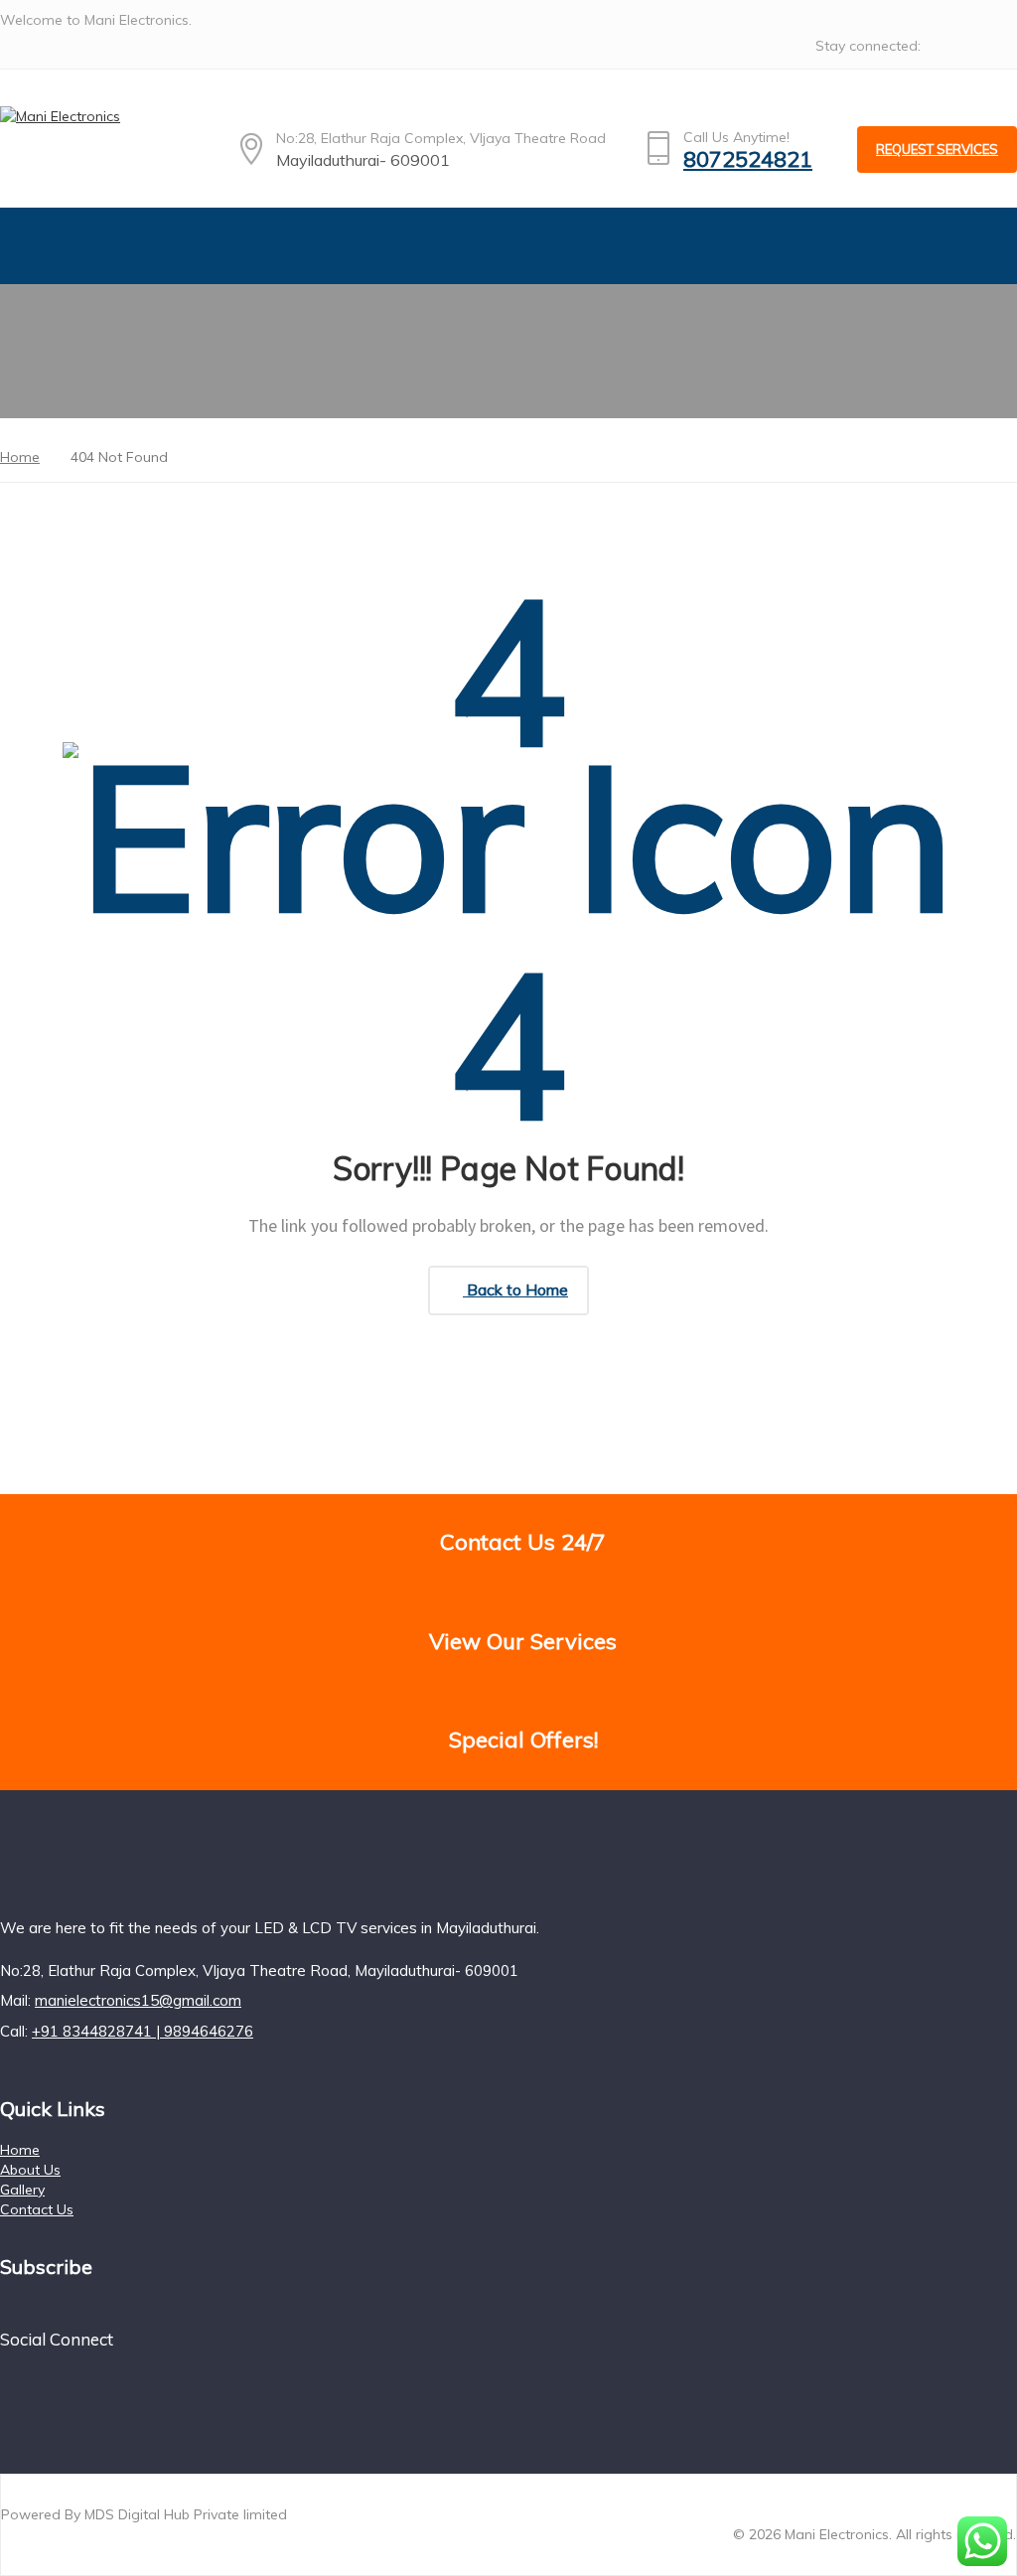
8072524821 (748, 159)
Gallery (22, 2190)
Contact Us (37, 2209)
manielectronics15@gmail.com (138, 2000)
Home (20, 2150)
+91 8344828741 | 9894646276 (143, 2031)
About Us (30, 2170)
